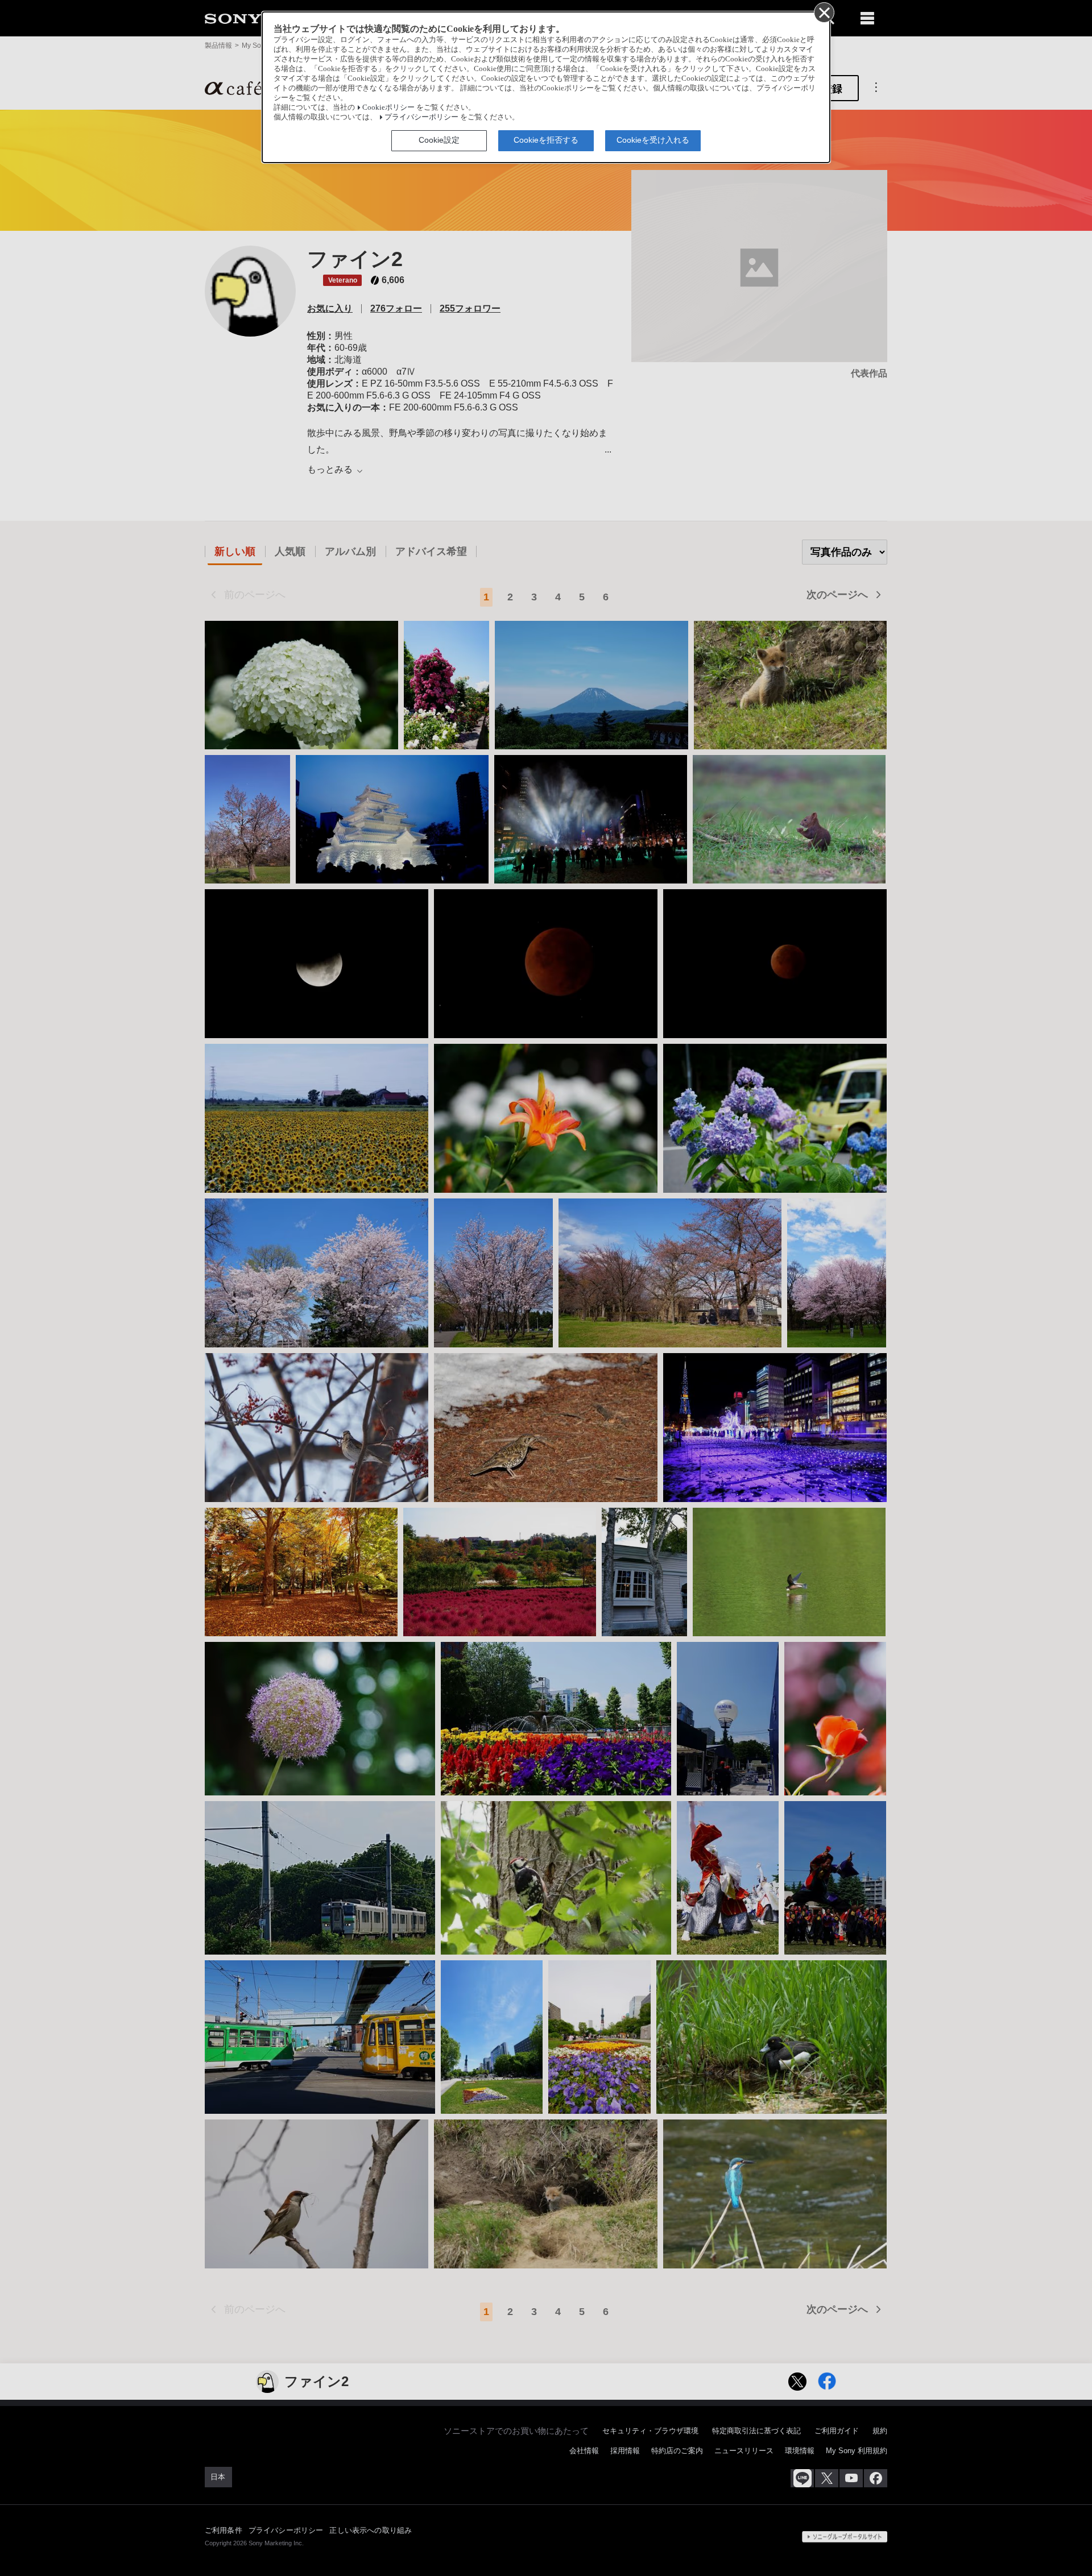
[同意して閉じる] (824, 12)
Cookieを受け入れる (653, 140)
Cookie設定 (439, 140)
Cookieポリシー (388, 107)
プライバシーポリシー (421, 117)
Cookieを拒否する (546, 140)
